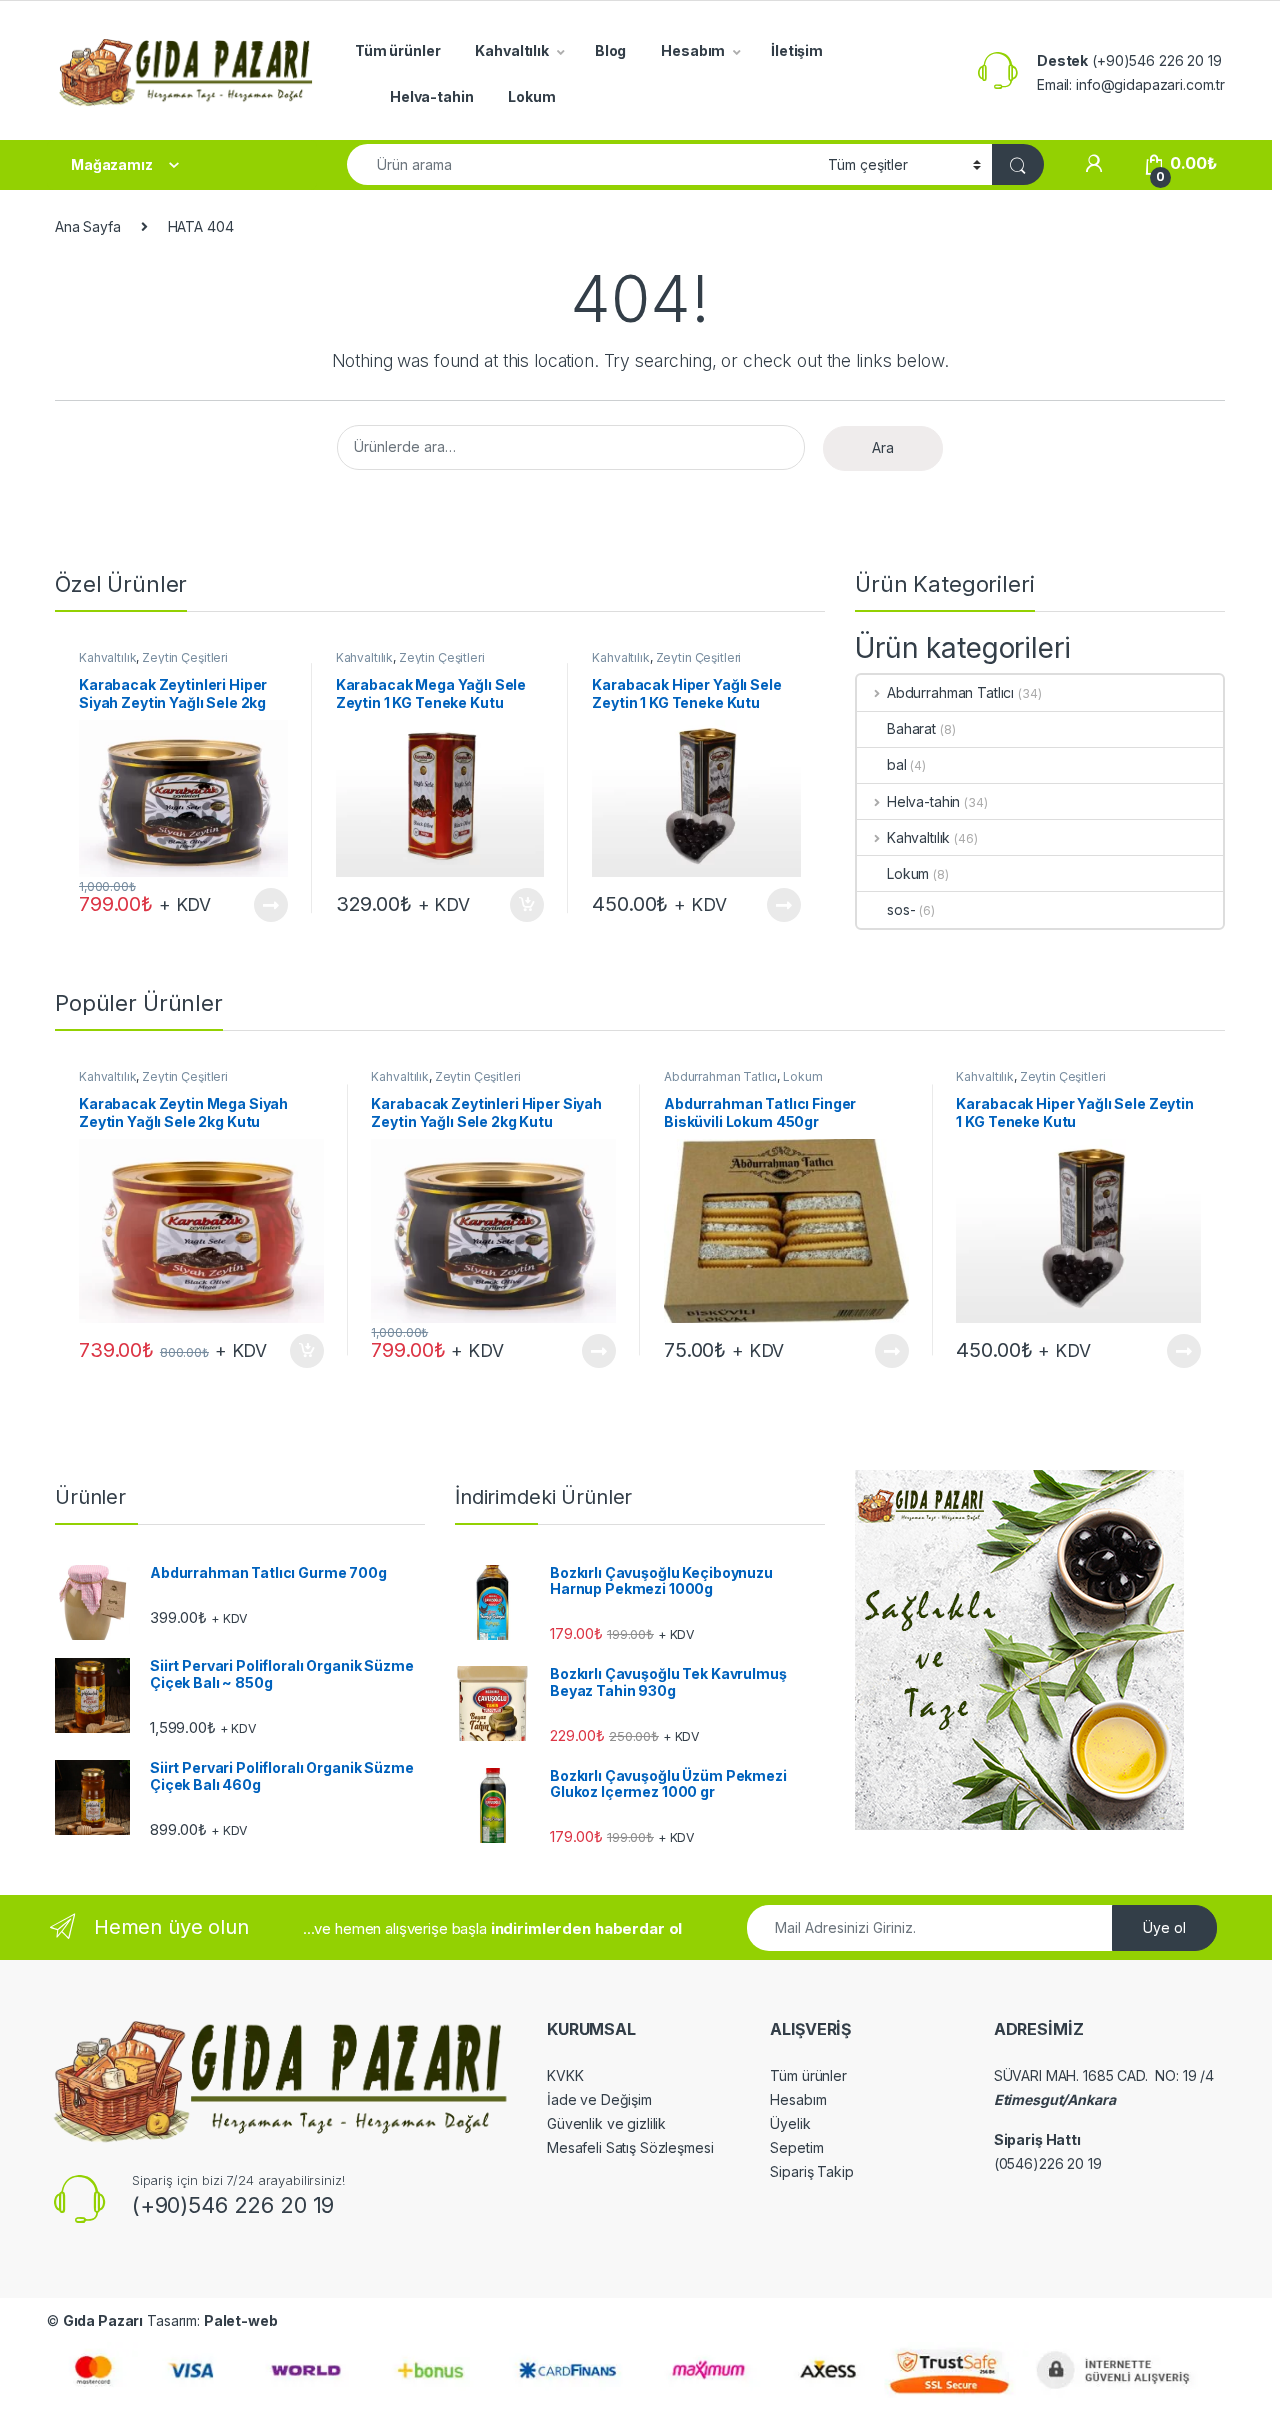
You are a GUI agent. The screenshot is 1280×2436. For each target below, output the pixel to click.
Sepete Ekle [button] (520, 905)
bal (897, 764)
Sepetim (796, 2147)
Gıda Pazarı (103, 2320)
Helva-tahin (431, 96)
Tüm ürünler (397, 50)
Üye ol (1164, 1927)
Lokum (531, 96)
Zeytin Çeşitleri (185, 657)
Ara (883, 447)
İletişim (797, 50)
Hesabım (693, 50)
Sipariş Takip (811, 2171)
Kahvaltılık (511, 50)
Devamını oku (258, 905)
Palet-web (241, 2320)
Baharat (911, 728)
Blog (610, 50)
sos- (901, 909)
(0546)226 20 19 (1048, 2163)
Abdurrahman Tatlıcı (950, 692)
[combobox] (582, 164)
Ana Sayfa (88, 226)
